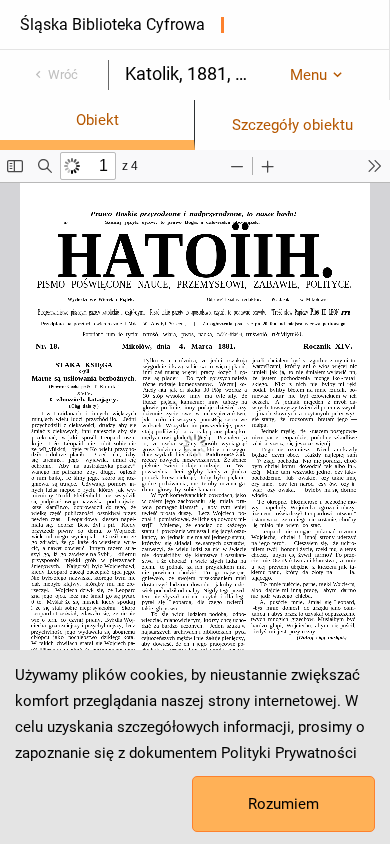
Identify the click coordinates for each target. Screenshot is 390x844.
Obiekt (97, 120)
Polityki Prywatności (289, 753)
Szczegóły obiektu (292, 125)
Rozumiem (283, 804)
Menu (308, 75)
